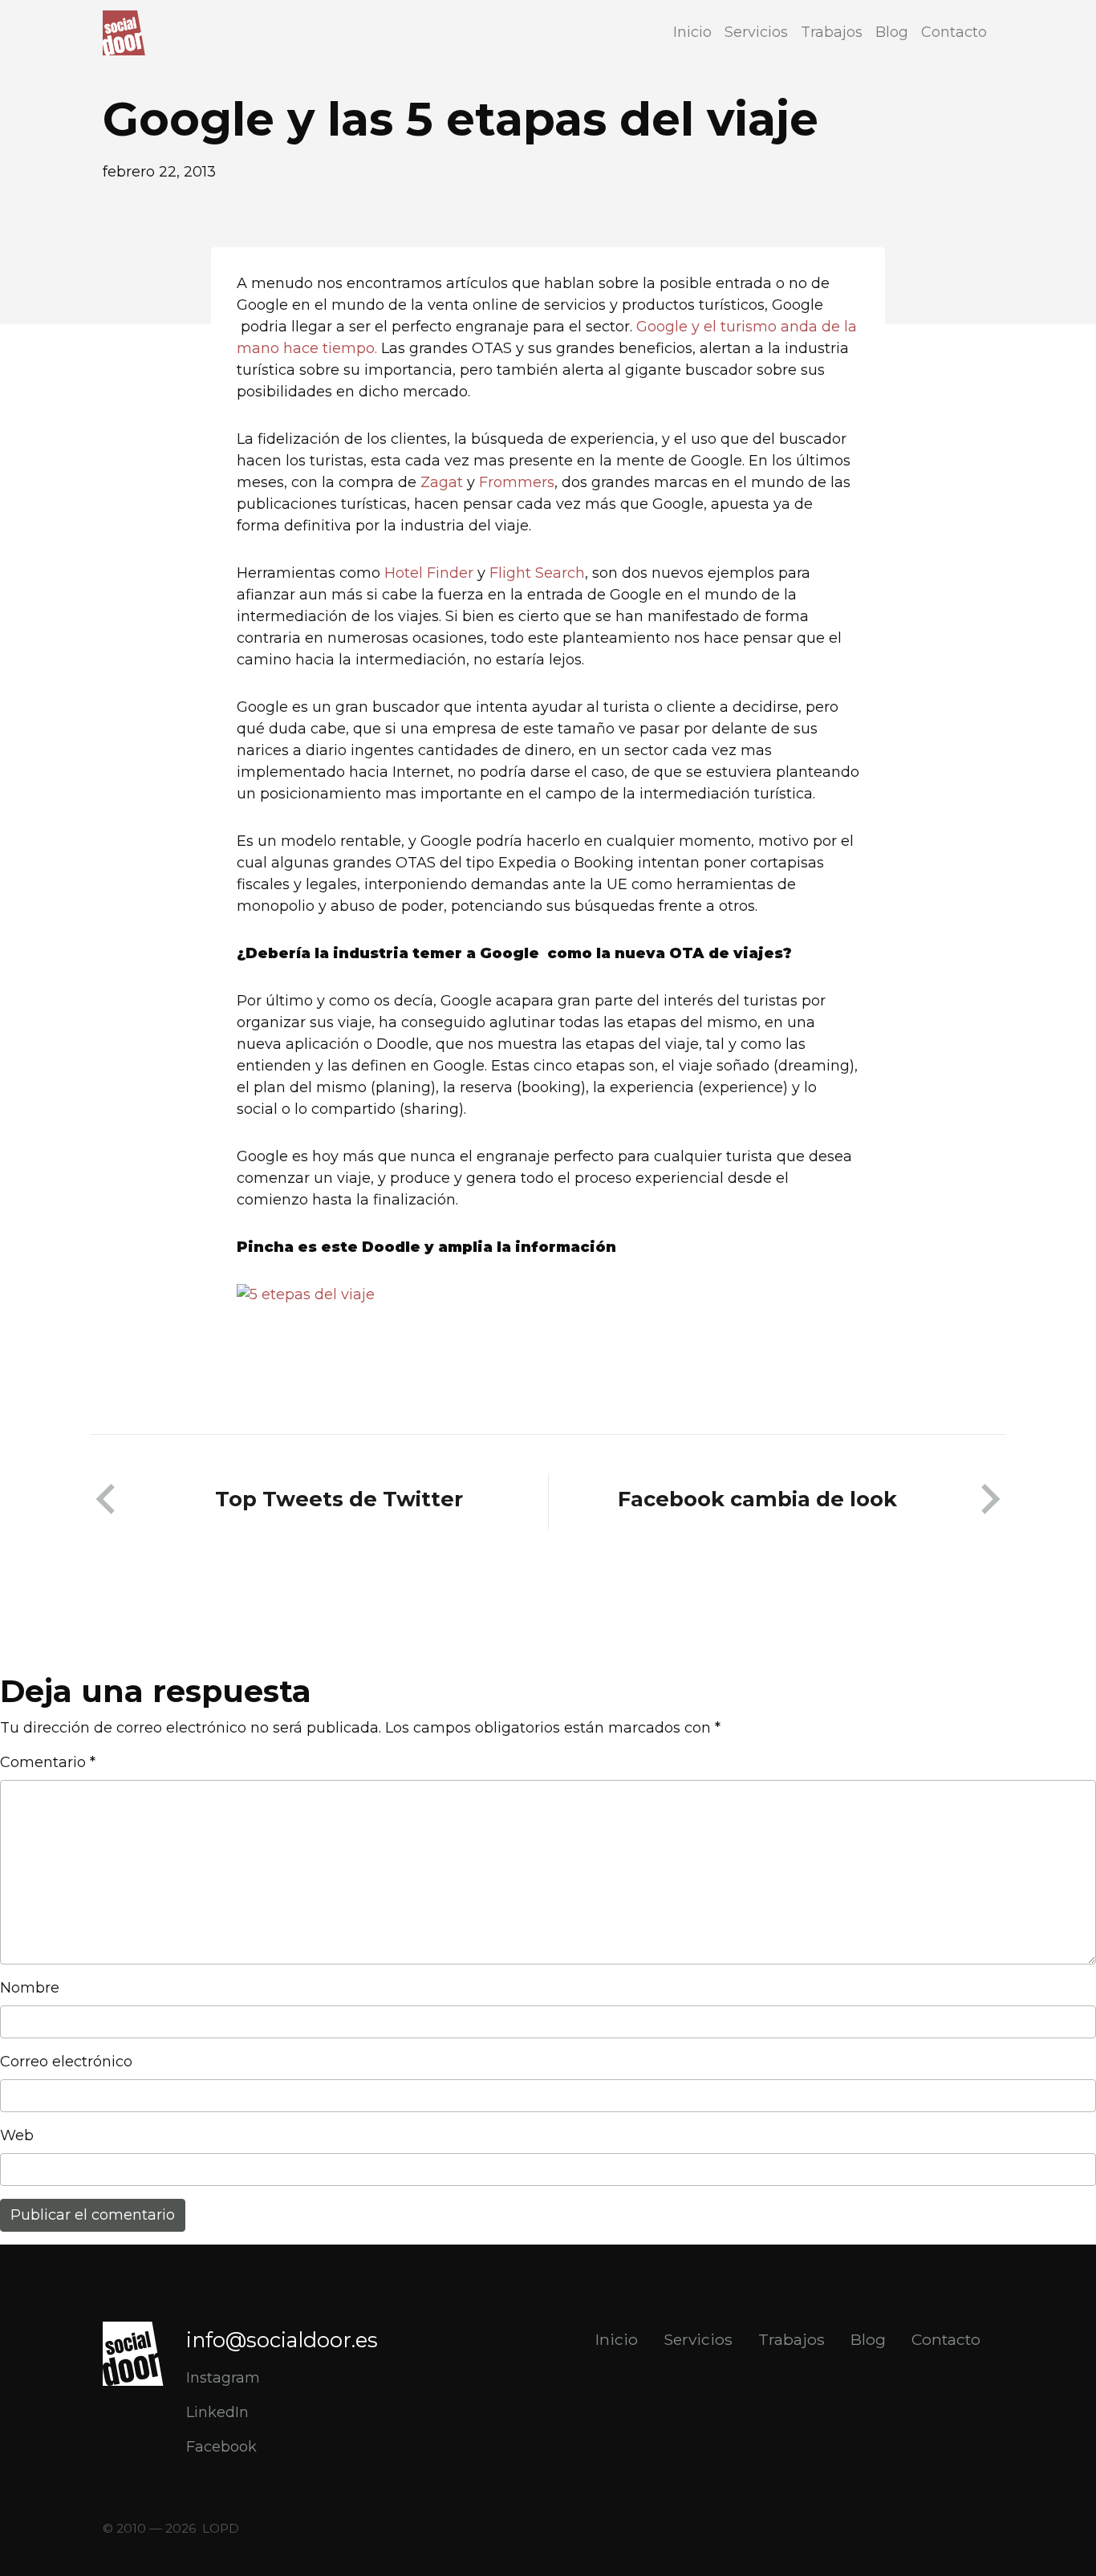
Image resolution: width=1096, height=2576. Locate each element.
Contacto (954, 32)
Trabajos (832, 32)
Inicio (692, 32)
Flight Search (537, 573)
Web (17, 2135)
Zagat (442, 482)
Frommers (517, 482)
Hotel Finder (431, 573)
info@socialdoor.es (282, 2340)
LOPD (221, 2528)
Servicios (756, 32)
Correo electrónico (66, 2062)
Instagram (223, 2378)
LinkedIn (217, 2412)
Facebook (221, 2447)
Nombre (30, 1988)
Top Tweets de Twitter (339, 1499)
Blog (892, 32)
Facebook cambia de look (757, 1499)
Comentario (48, 1762)
